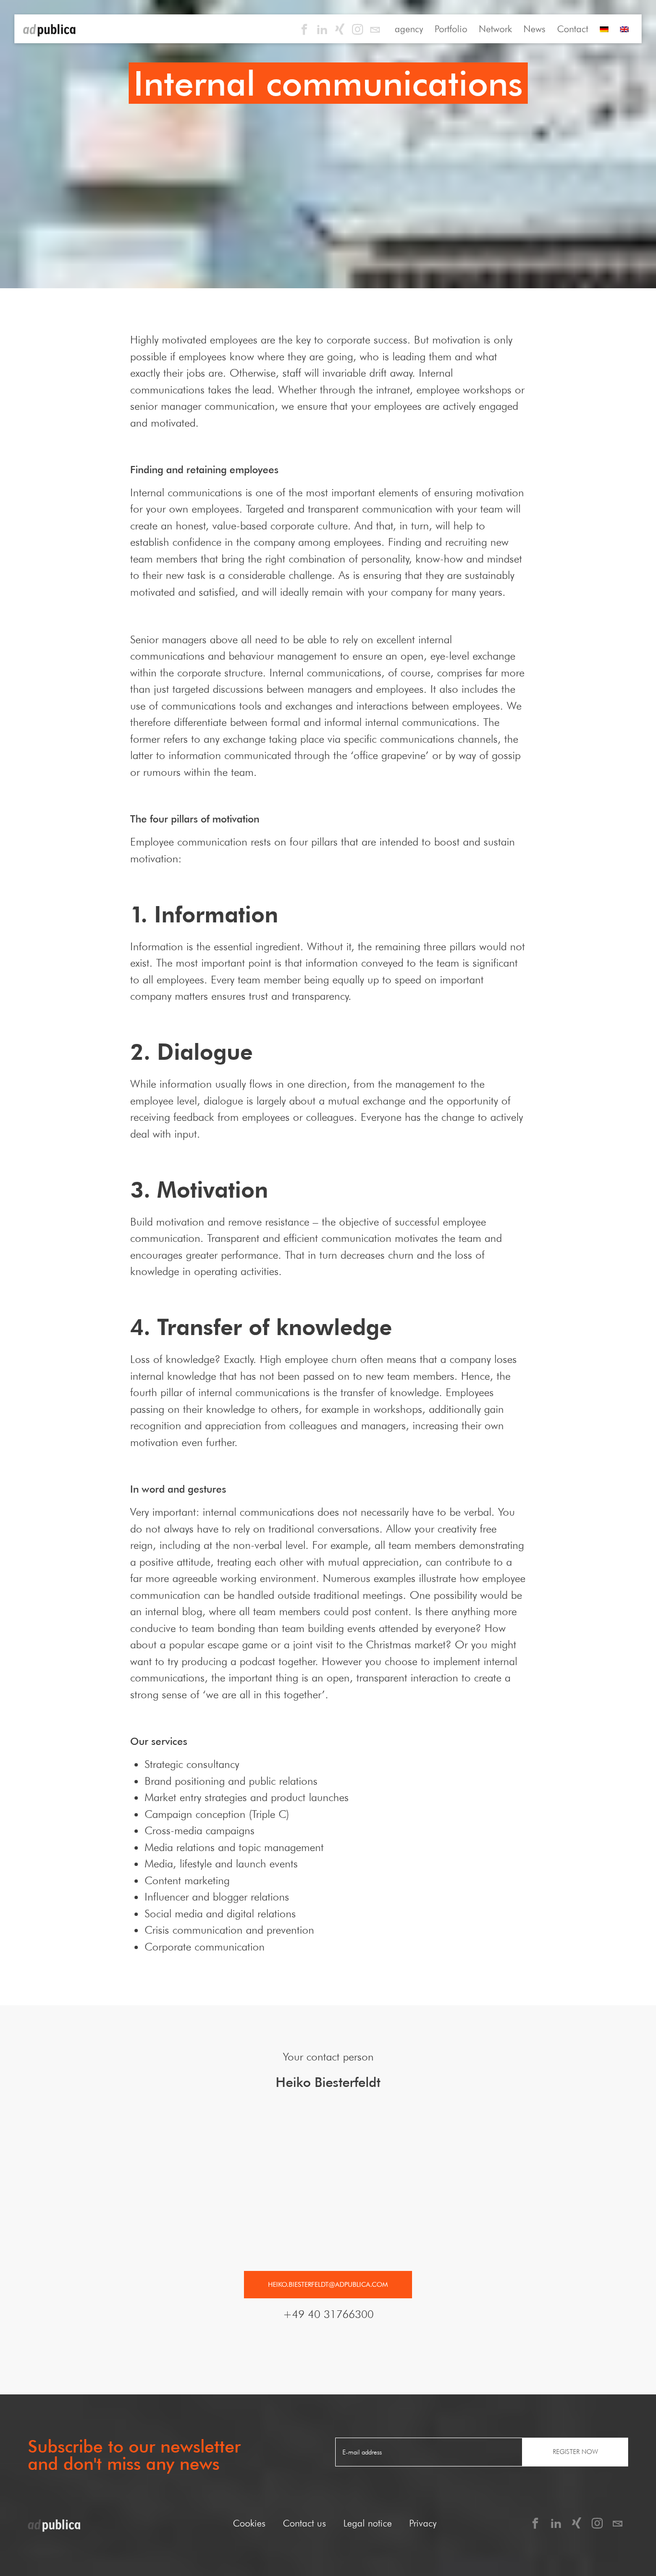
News (535, 29)
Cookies (249, 2523)
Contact (573, 29)
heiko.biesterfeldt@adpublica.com (328, 2284)
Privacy (423, 2523)
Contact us (304, 2523)
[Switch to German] (604, 29)
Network (495, 29)
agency (409, 29)
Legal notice (368, 2523)
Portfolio (451, 29)
